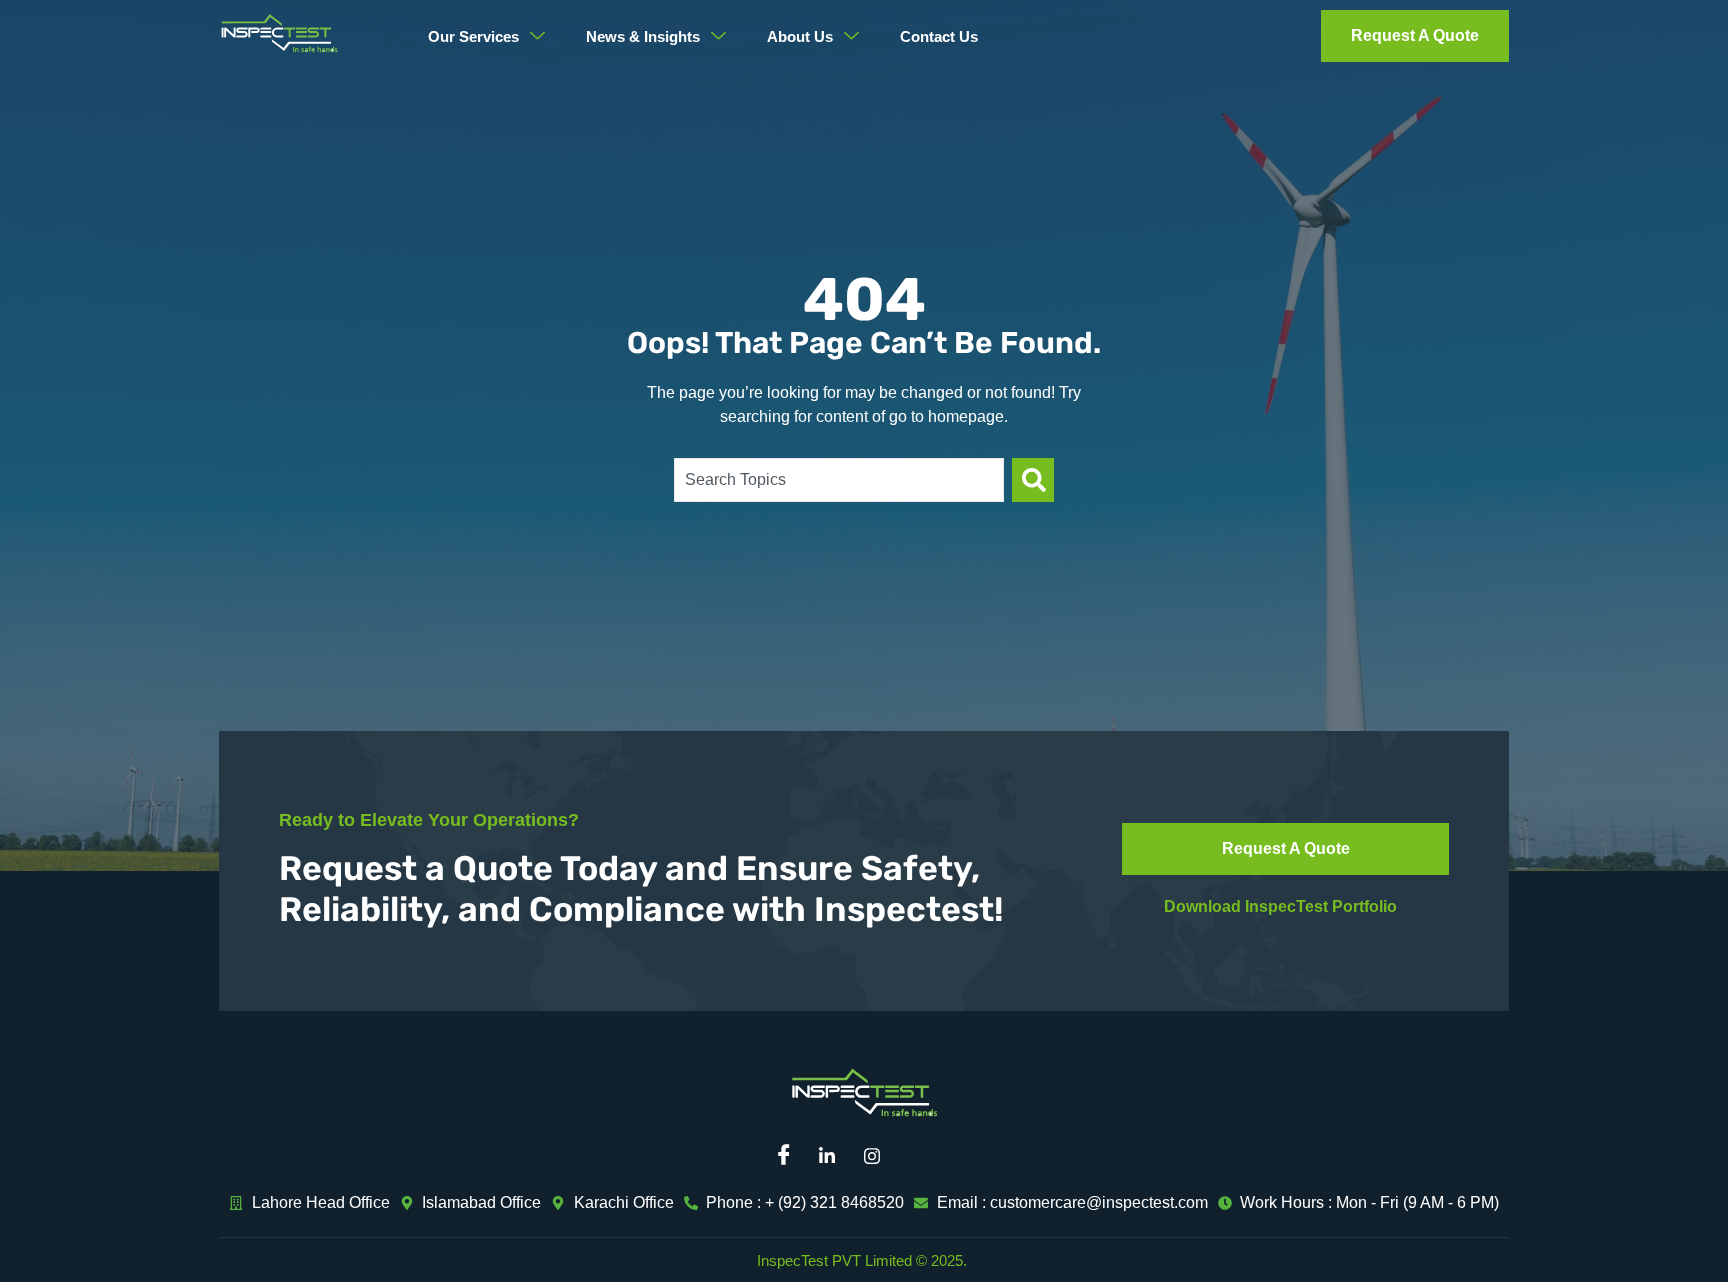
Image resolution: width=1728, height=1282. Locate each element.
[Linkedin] (834, 1156)
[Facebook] (789, 1156)
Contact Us (939, 36)
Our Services (473, 36)
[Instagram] (879, 1156)
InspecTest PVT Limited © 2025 (860, 1260)
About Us (800, 36)
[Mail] (924, 1156)
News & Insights (643, 36)
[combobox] (839, 480)
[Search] (1033, 480)
